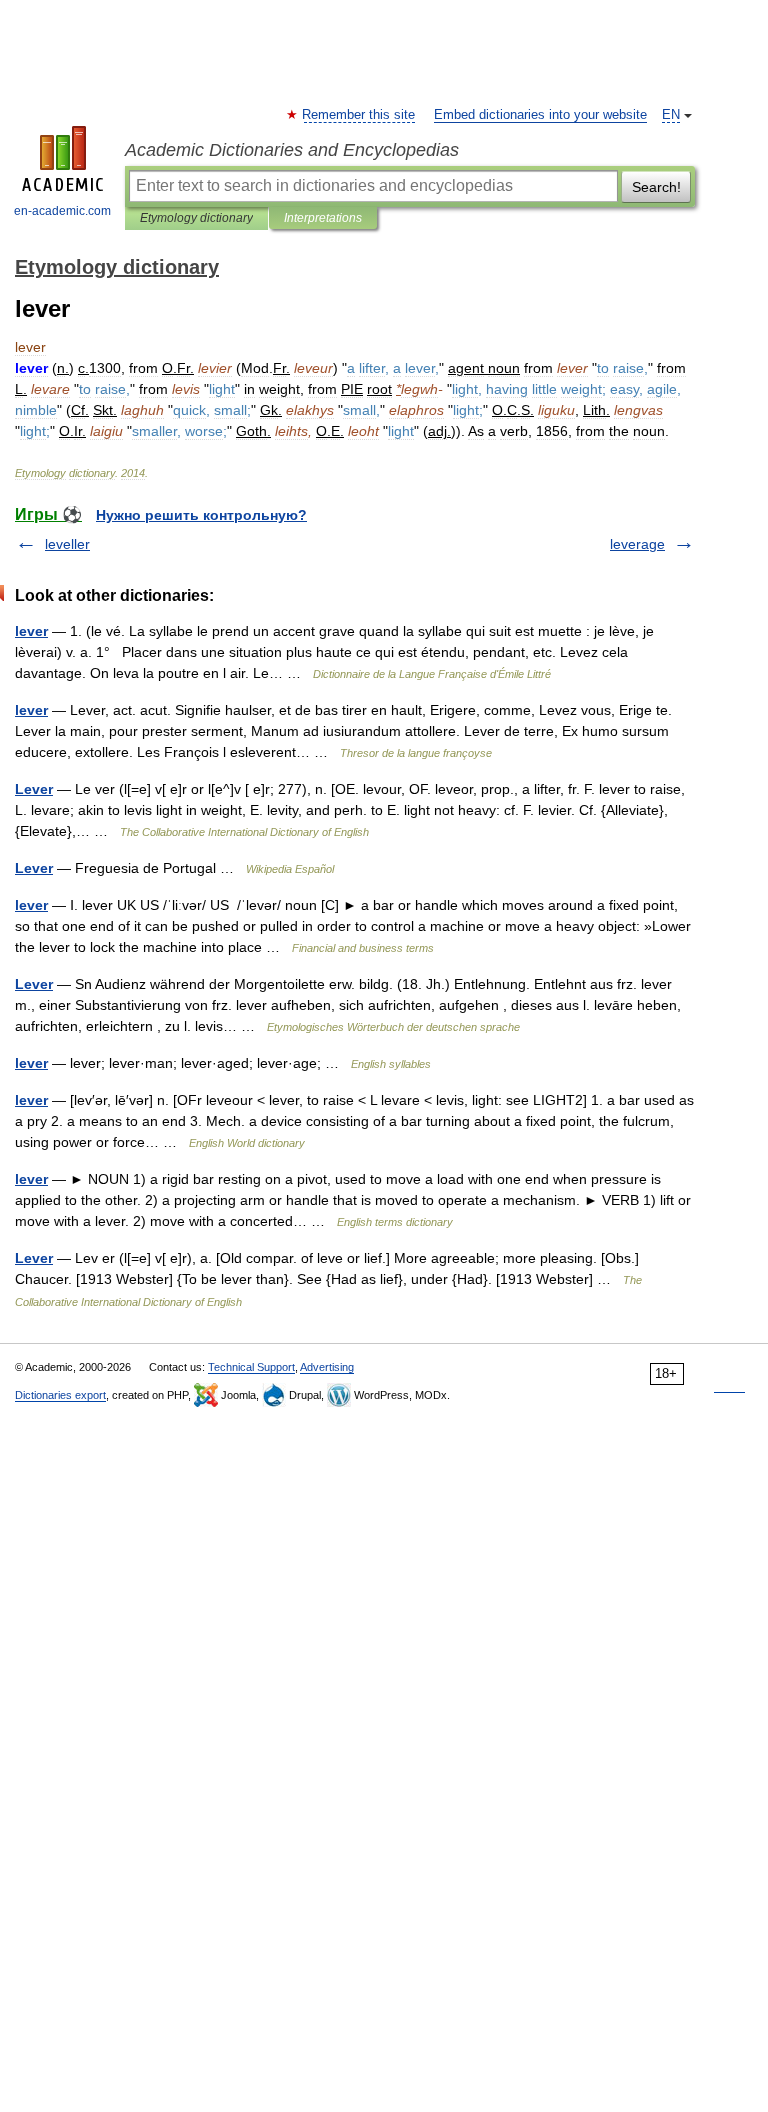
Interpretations (323, 218)
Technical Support (251, 1367)
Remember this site (359, 115)
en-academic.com (62, 211)
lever (31, 631)
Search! (656, 187)
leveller (67, 544)
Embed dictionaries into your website (540, 115)
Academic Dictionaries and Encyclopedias (292, 150)
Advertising (327, 1367)
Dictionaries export (60, 1395)
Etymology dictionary (196, 218)
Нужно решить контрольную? (201, 515)
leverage (637, 544)
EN (671, 115)
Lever (34, 789)
